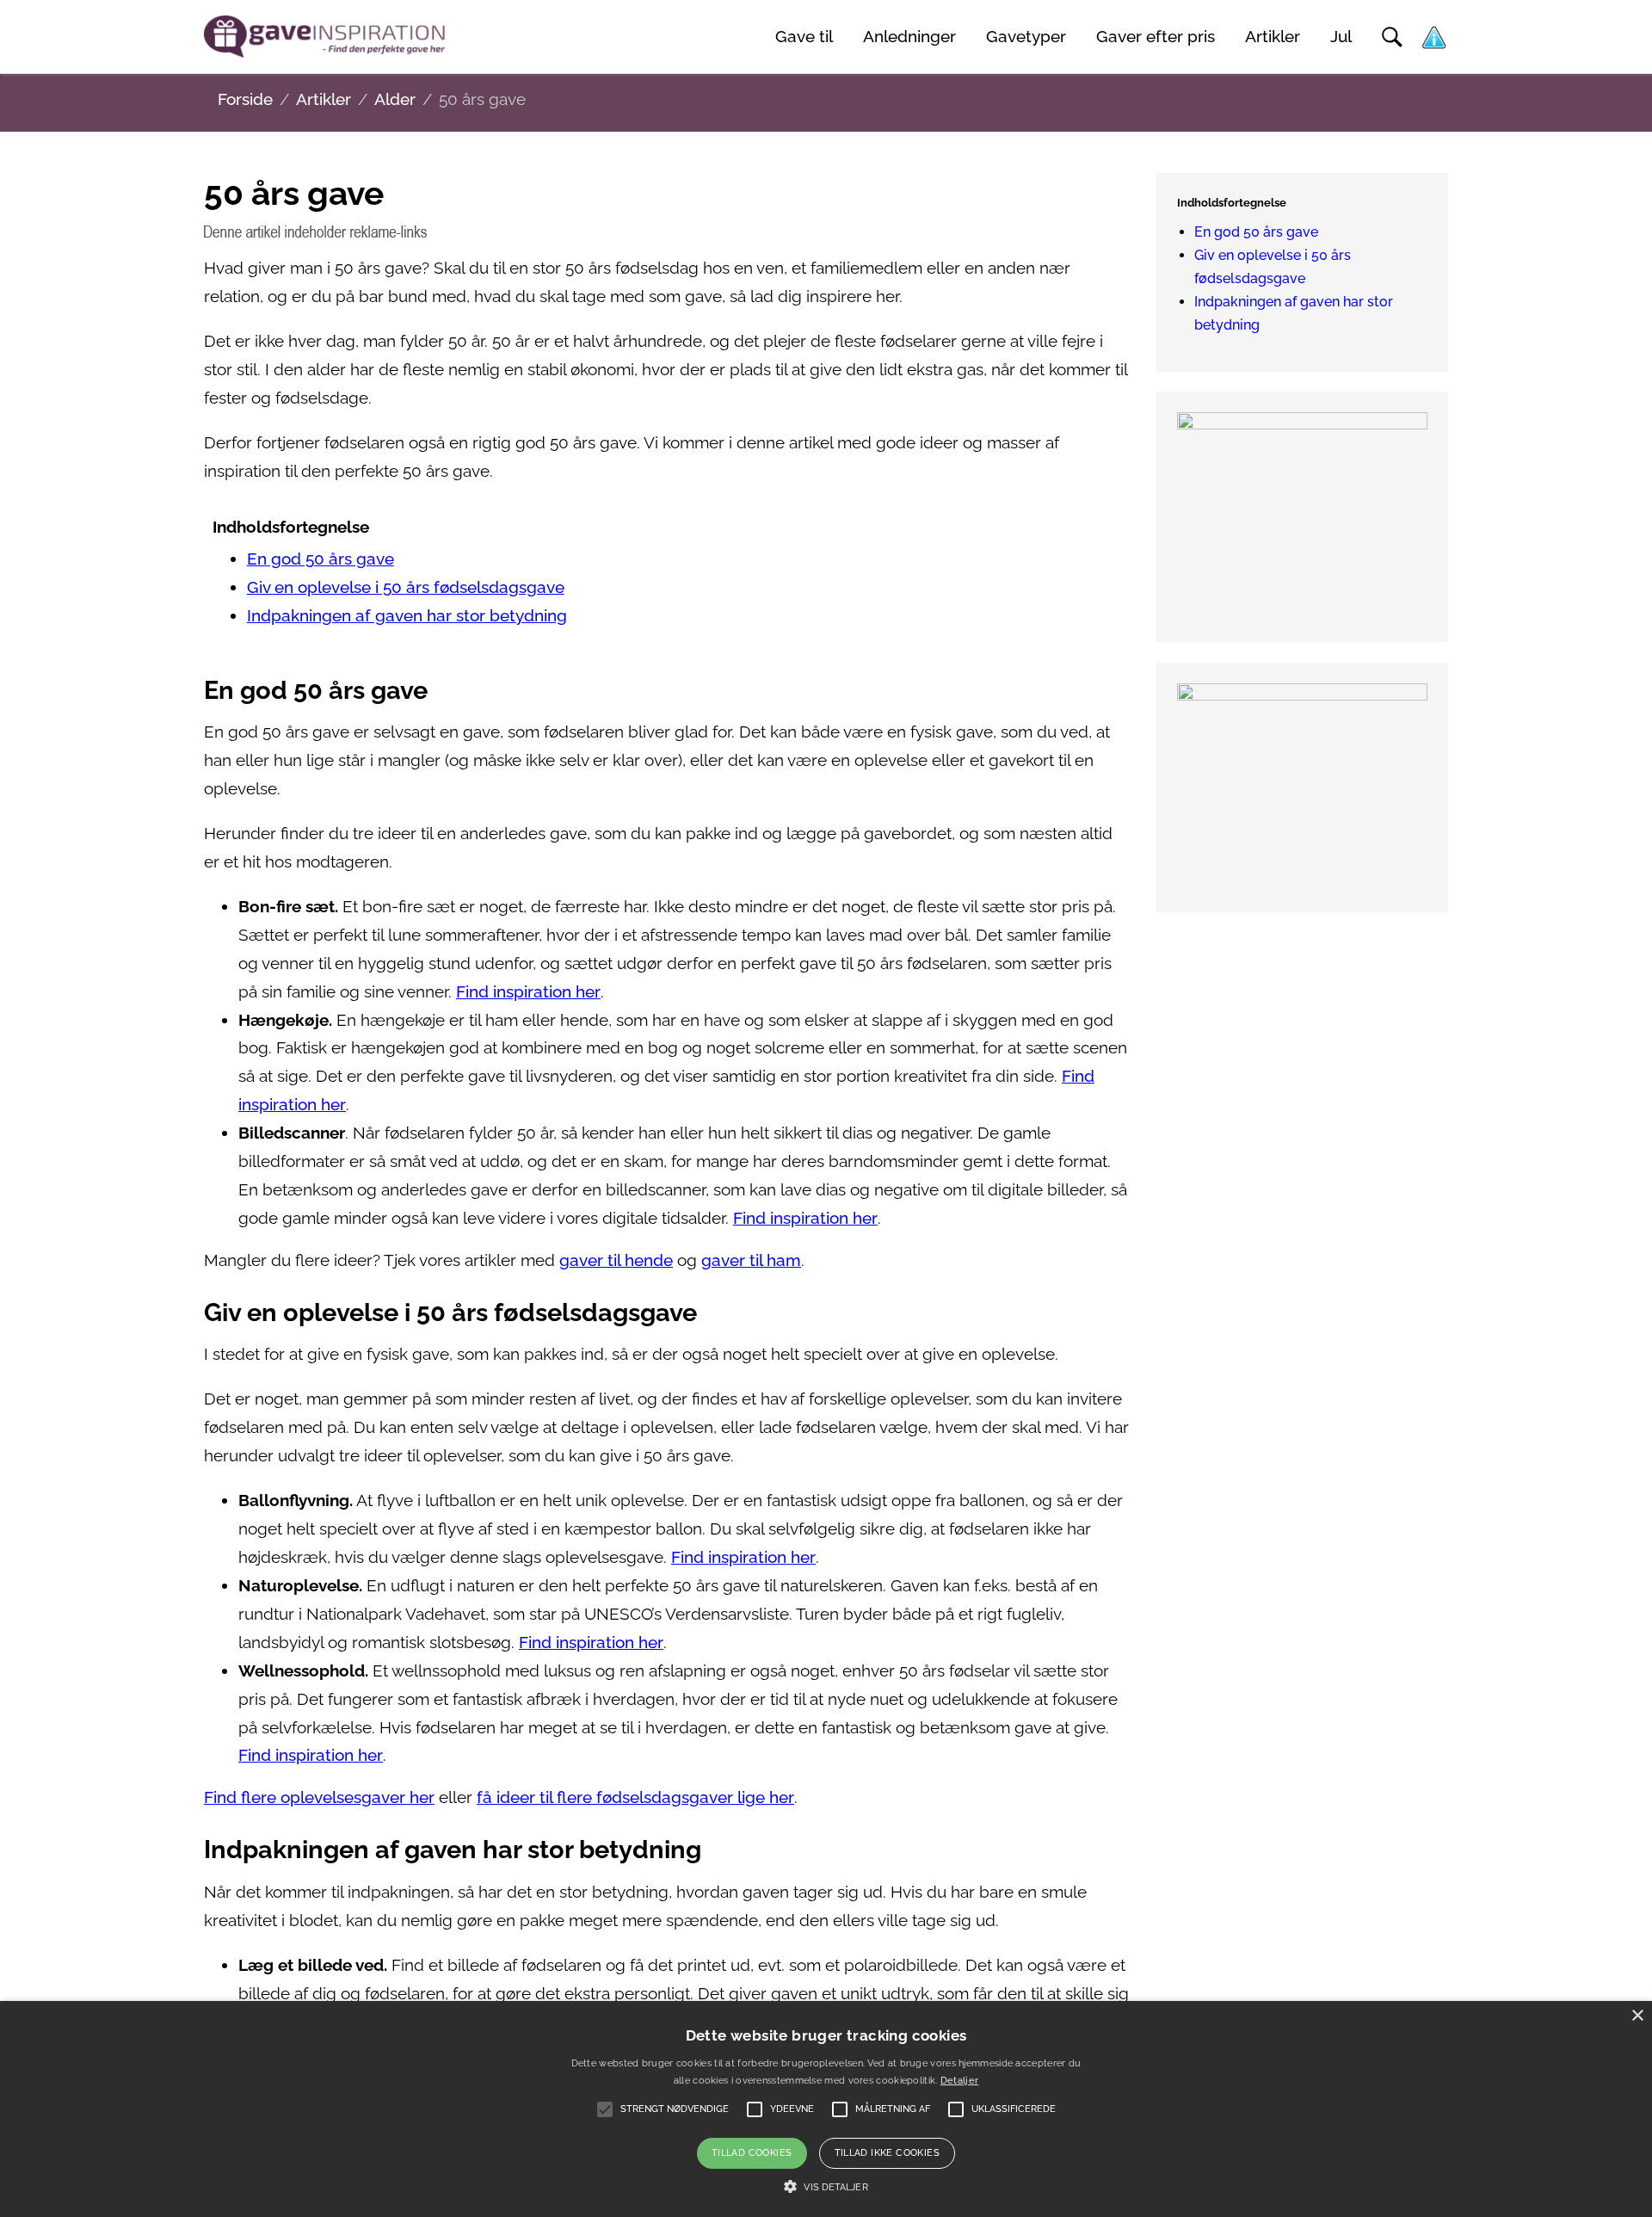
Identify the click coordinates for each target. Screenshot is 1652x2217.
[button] (826, 2187)
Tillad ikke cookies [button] (888, 2153)
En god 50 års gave (321, 559)
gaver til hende (616, 1260)
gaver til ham (751, 1260)
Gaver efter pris (1156, 37)
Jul (1341, 37)
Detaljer (959, 2081)
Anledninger (909, 37)
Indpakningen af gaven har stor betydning (407, 616)
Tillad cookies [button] (752, 2153)
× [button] (1637, 2016)
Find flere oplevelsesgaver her (319, 1797)
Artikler (1273, 37)
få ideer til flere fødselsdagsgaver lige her (635, 1797)
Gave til (804, 37)
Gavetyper (1026, 37)
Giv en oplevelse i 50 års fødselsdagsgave (406, 587)
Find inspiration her (528, 992)
